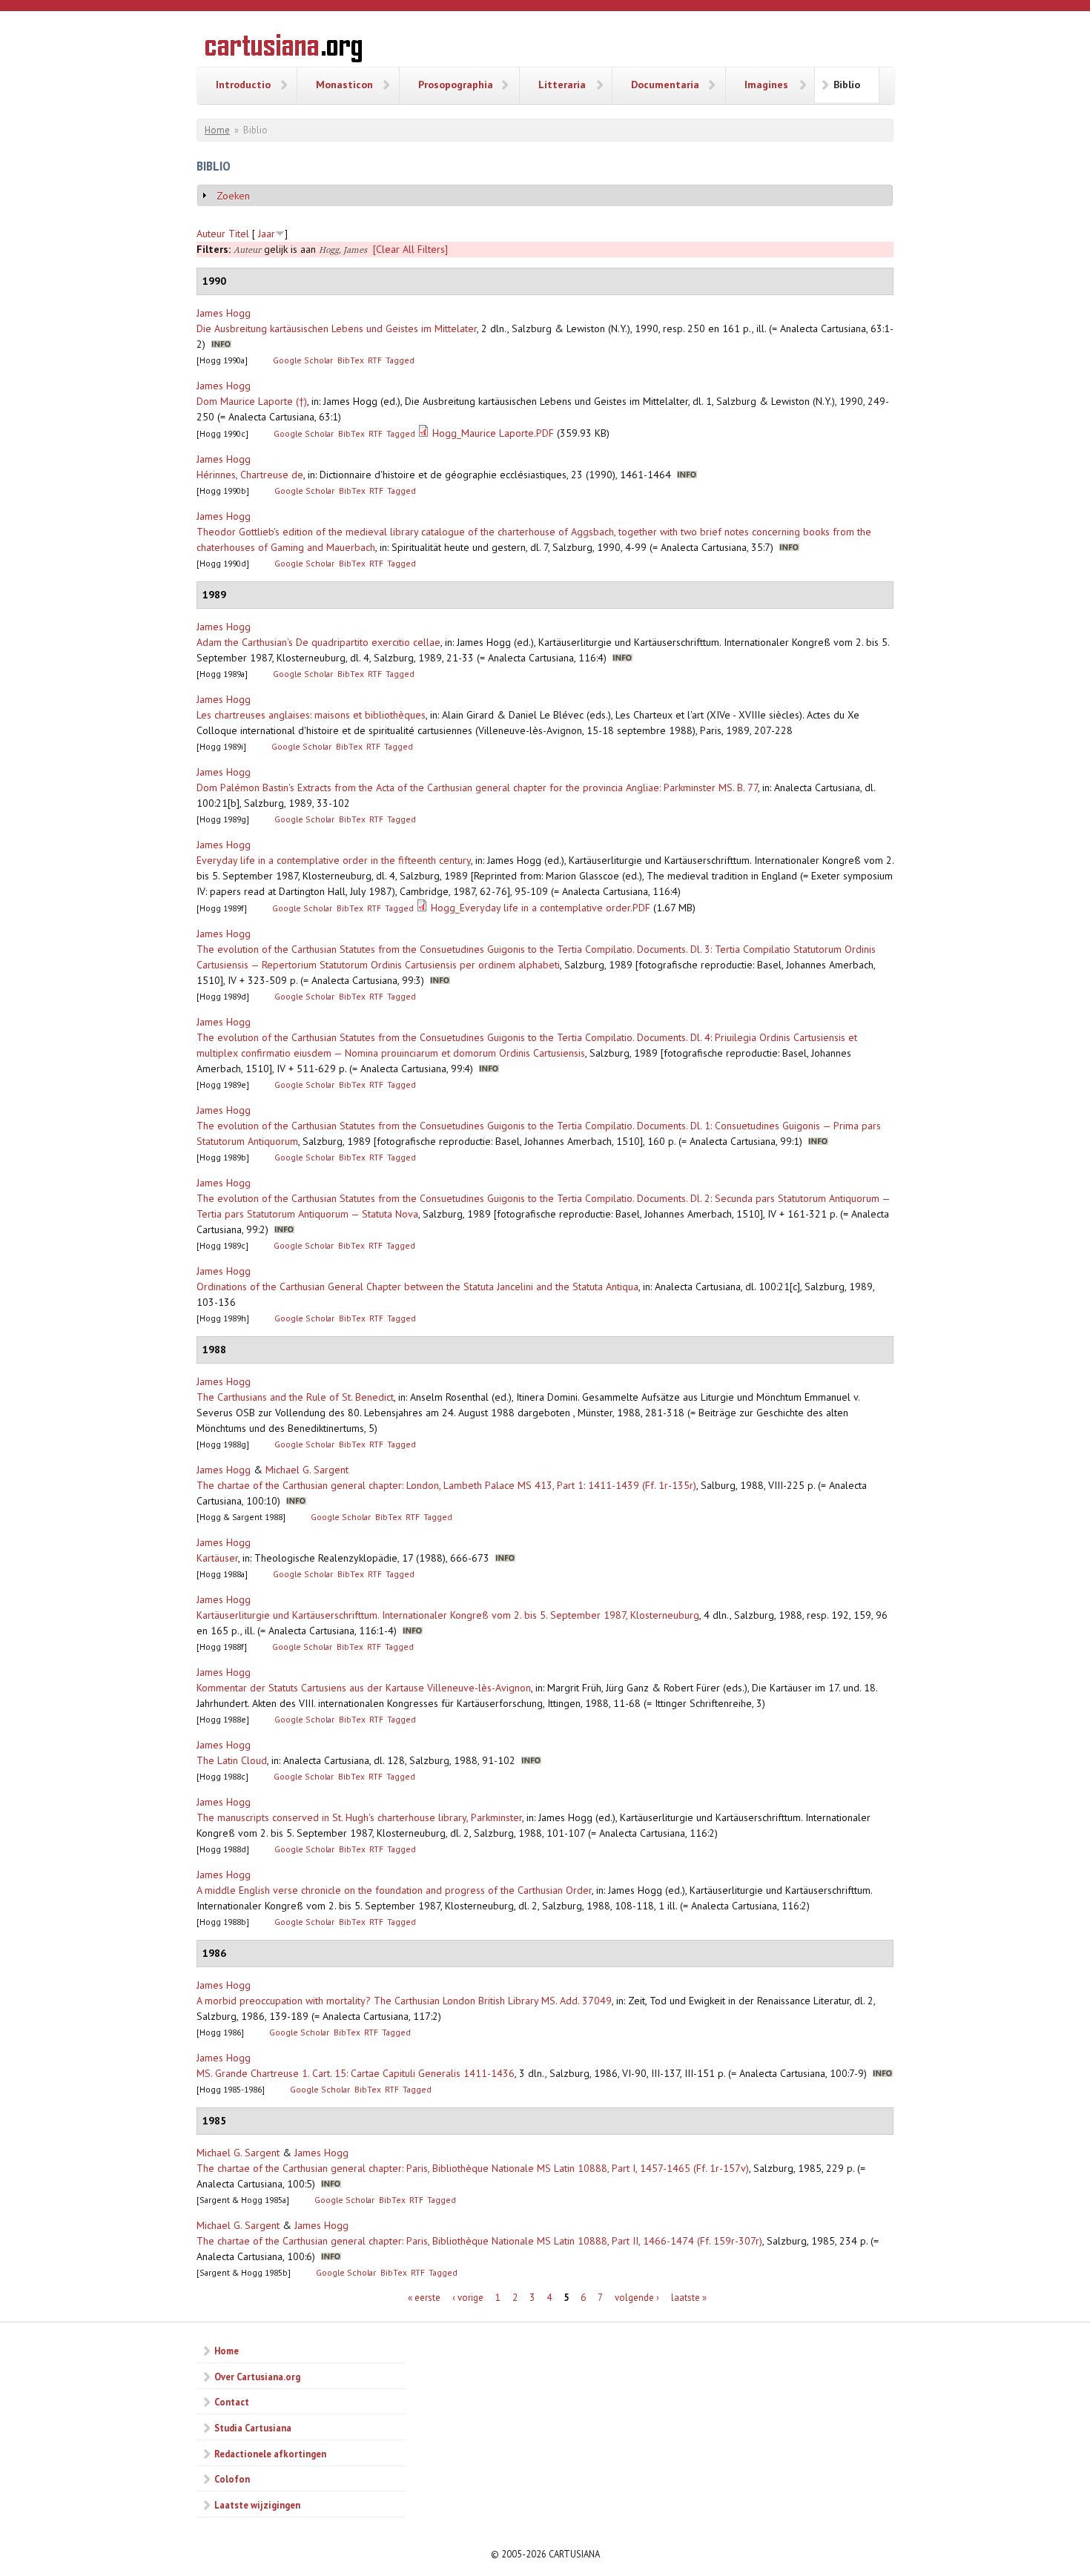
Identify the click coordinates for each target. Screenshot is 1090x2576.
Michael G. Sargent (307, 1470)
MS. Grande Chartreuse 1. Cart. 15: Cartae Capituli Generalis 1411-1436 (356, 2073)
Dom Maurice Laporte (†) (252, 401)
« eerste (424, 2298)
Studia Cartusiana (253, 2428)
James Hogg (224, 313)
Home (217, 130)
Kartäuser (217, 1558)
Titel (239, 234)
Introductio (243, 85)
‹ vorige (468, 2298)
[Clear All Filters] (410, 249)
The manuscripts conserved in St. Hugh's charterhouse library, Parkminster (359, 1817)
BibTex (351, 360)
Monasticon (344, 85)
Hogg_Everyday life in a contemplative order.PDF (541, 908)
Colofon (232, 2479)
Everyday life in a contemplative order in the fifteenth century (334, 860)
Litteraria (562, 85)
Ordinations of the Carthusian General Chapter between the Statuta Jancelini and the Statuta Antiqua (417, 1287)
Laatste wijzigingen (257, 2505)
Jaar (267, 234)
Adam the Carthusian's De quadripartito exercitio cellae (318, 642)
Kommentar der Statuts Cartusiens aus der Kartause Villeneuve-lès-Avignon (364, 1688)
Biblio (847, 85)
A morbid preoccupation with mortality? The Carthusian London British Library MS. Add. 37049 (404, 2001)
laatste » (689, 2298)
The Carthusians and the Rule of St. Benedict (295, 1397)
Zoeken (233, 196)
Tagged (400, 360)
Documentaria (665, 85)
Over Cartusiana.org (257, 2377)
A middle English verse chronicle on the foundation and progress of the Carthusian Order (394, 1890)
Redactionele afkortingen (270, 2454)
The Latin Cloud (232, 1760)
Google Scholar (303, 360)
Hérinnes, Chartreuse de (250, 475)
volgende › (637, 2298)
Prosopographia (456, 85)
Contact (232, 2402)
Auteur (211, 234)
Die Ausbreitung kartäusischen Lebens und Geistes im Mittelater (337, 328)
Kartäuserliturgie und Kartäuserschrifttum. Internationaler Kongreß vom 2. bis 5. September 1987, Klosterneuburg (448, 1615)
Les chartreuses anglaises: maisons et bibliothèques (311, 715)
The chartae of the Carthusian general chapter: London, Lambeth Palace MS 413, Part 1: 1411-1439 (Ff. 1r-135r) (446, 1485)
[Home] (284, 50)
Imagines (766, 85)
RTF (375, 360)
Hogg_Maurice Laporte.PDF (493, 433)
